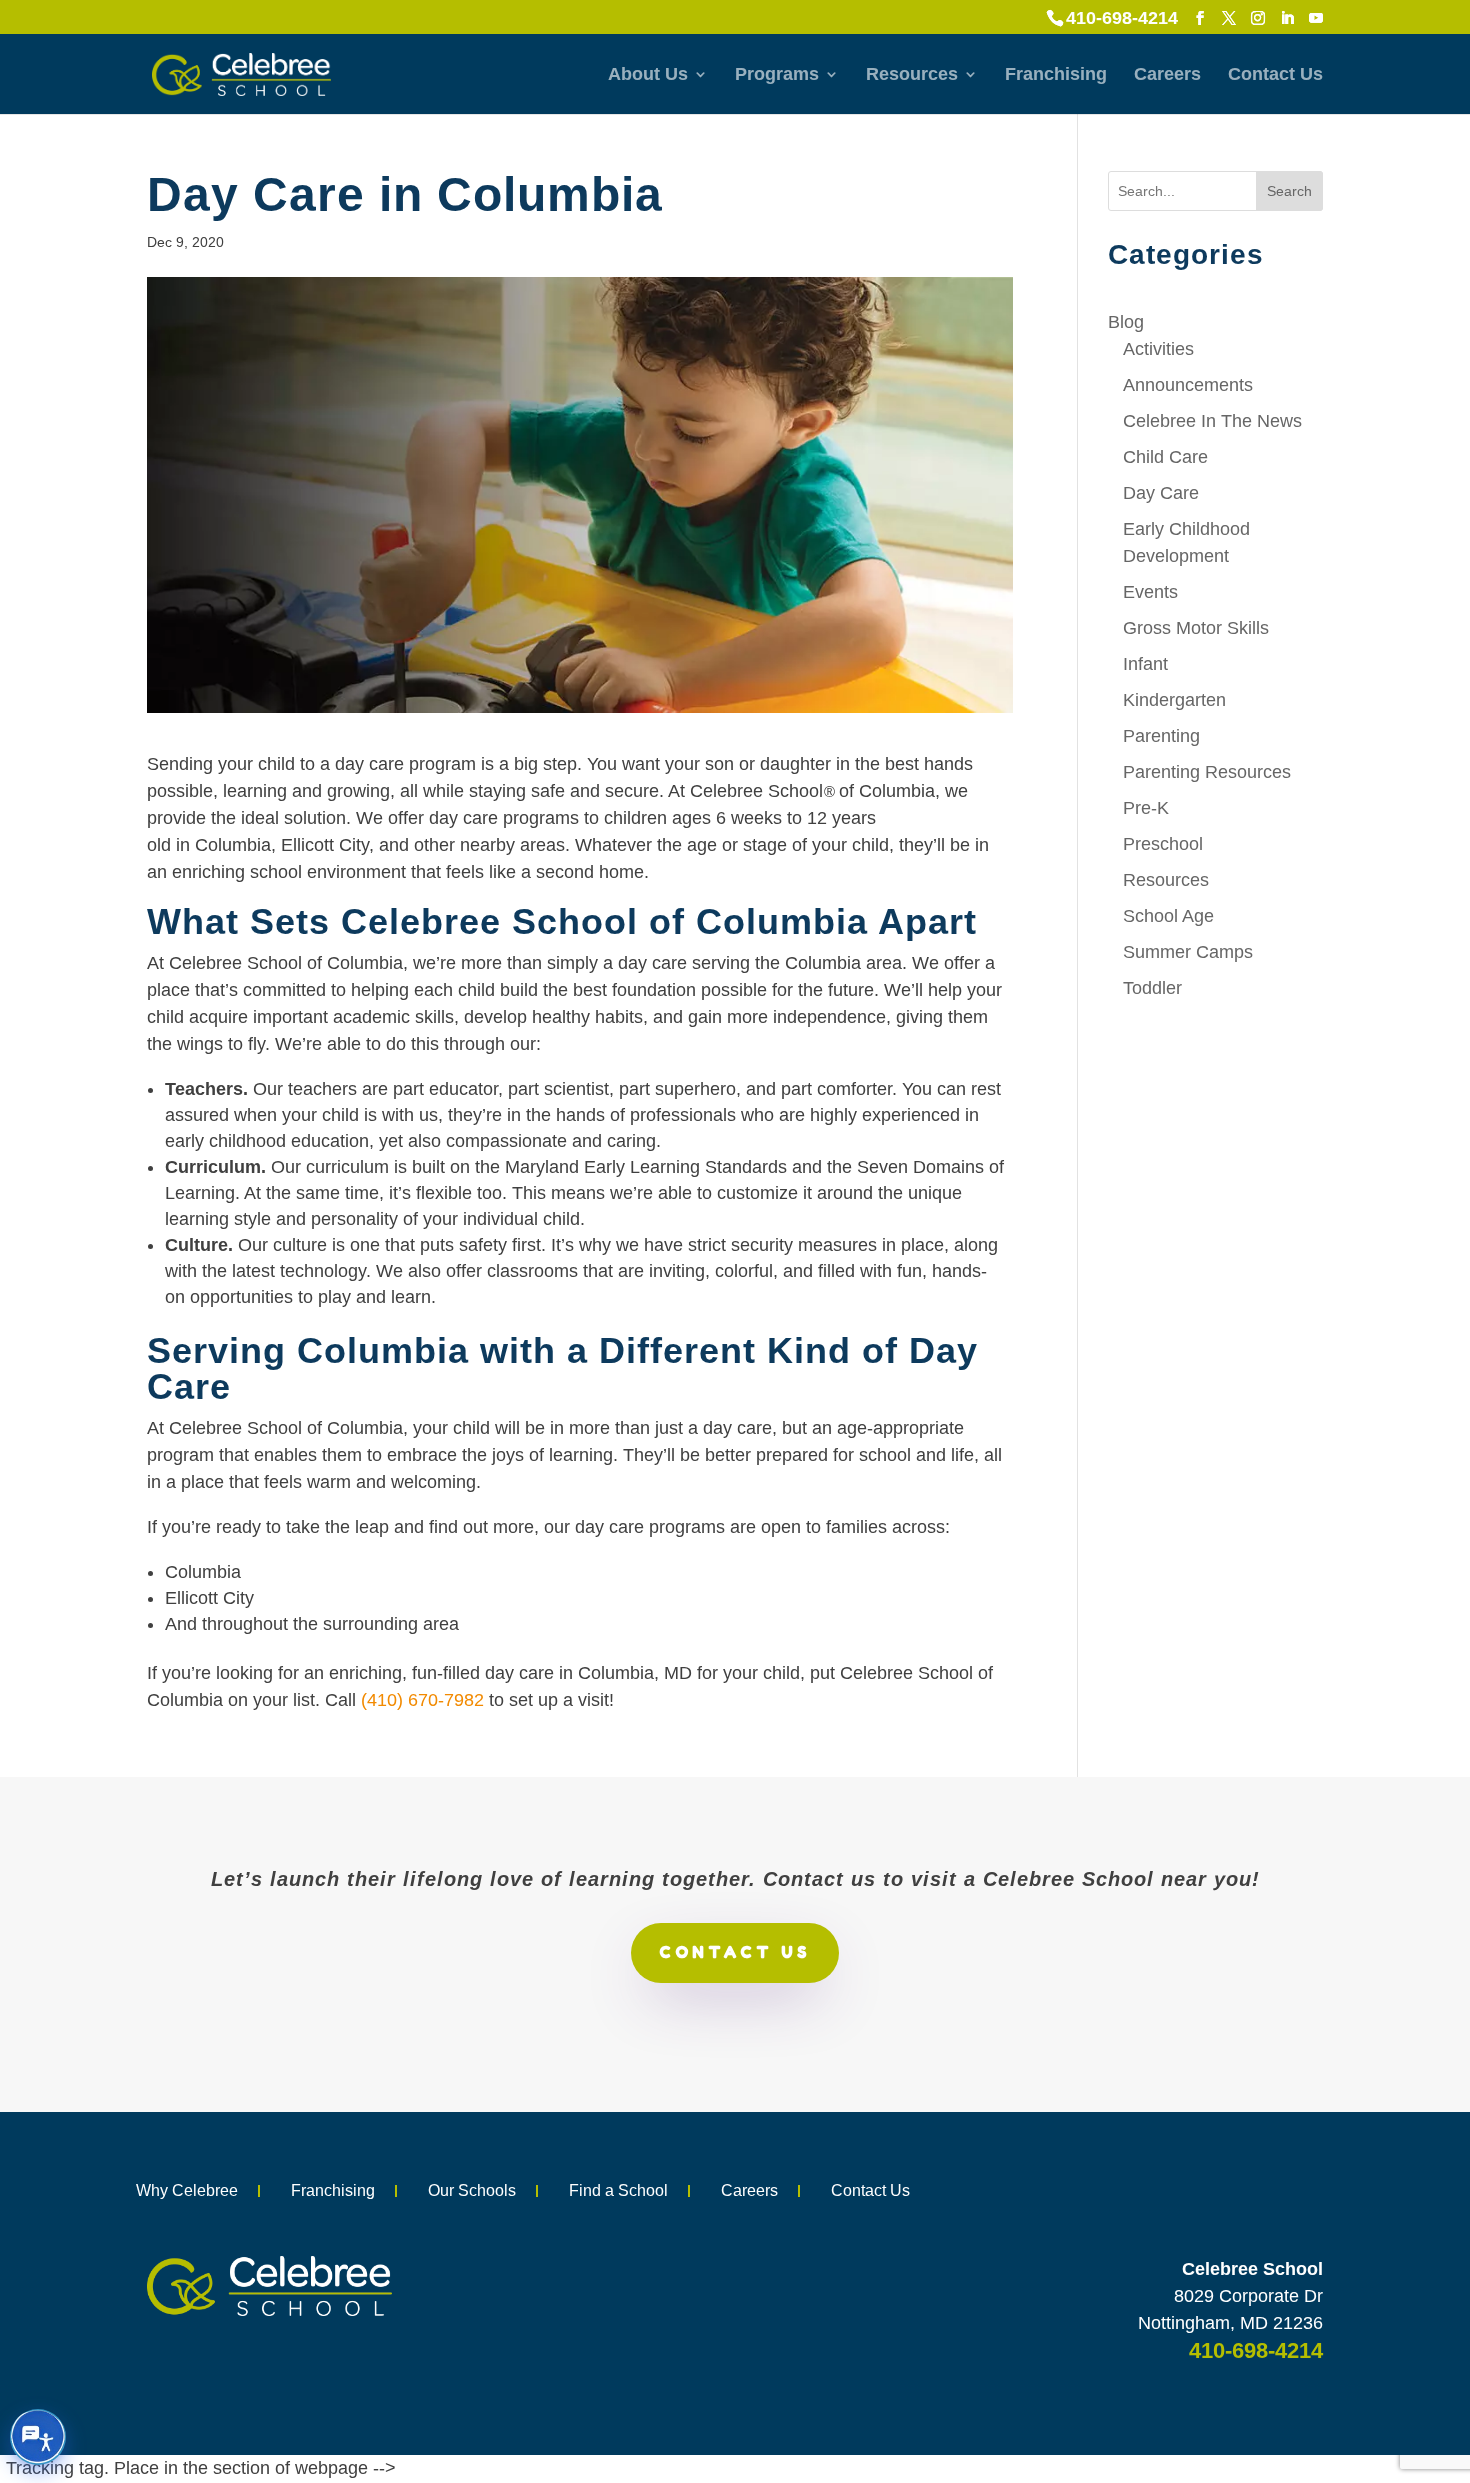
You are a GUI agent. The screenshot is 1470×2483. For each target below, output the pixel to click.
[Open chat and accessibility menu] (38, 2437)
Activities (1158, 349)
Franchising (1056, 75)
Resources (912, 75)
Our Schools (472, 2190)
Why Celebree (187, 2190)
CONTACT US (735, 1952)
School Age (1168, 916)
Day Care (1161, 493)
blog (1126, 322)
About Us (648, 75)
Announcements (1188, 385)
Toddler (1152, 988)
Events (1150, 592)
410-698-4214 (1122, 18)
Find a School (618, 2190)
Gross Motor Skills (1196, 628)
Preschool (1163, 844)
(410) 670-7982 (422, 1700)
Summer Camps (1188, 952)
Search (1289, 191)
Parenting (1161, 736)
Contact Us (1275, 75)
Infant (1145, 664)
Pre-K (1146, 808)
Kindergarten (1174, 700)
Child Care (1165, 457)
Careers (1167, 75)
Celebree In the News (1212, 421)
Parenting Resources (1207, 772)
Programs (777, 75)
